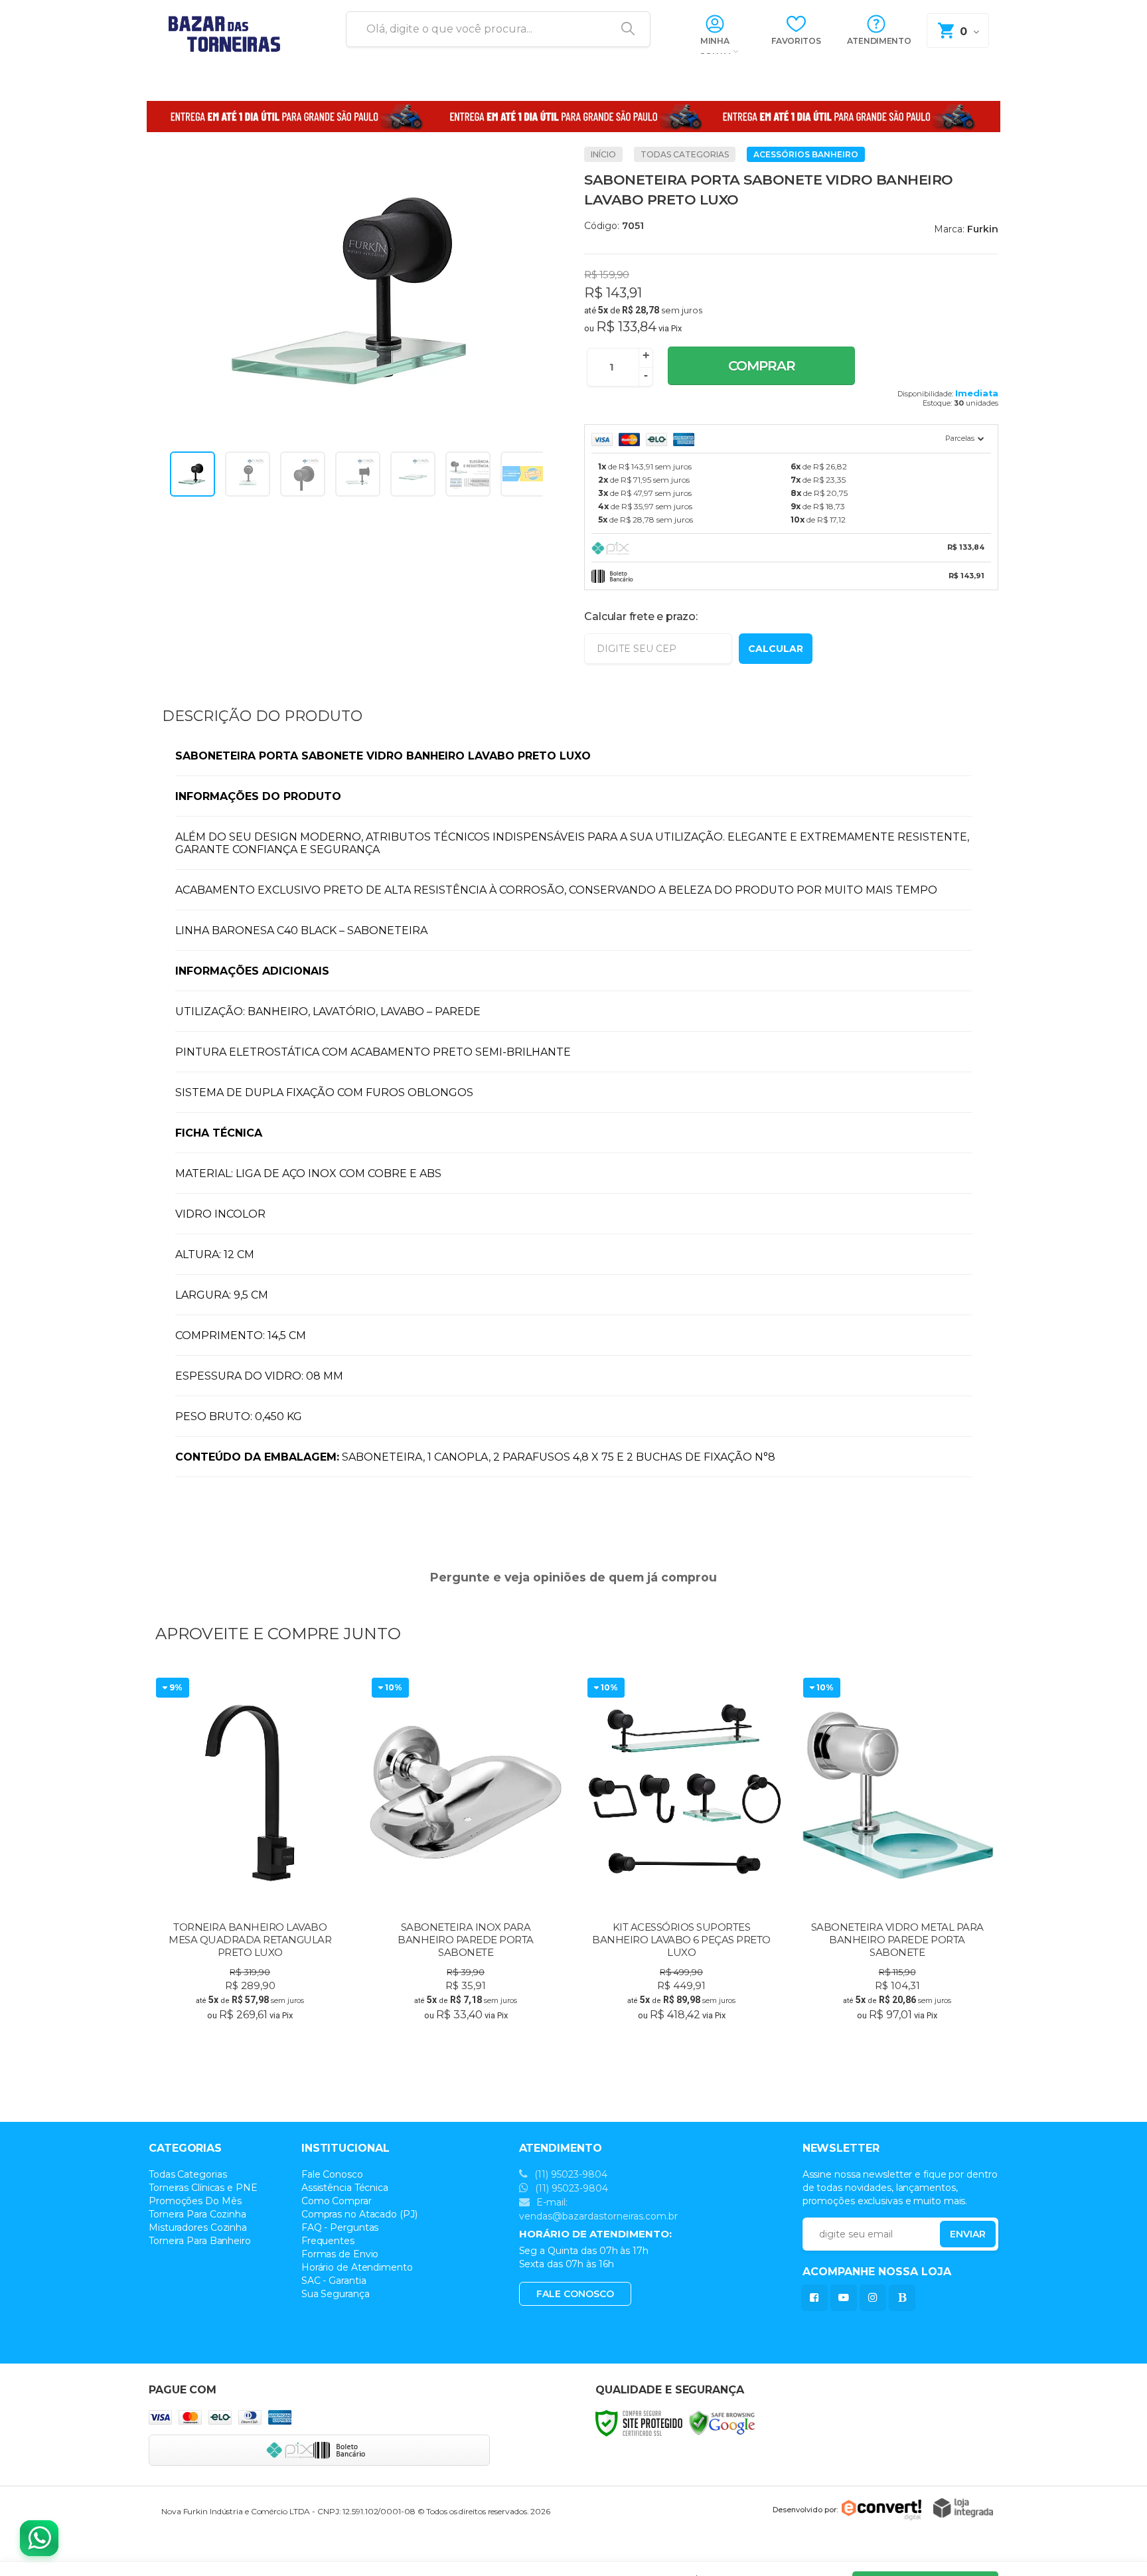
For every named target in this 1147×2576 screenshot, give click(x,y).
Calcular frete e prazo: (641, 616)
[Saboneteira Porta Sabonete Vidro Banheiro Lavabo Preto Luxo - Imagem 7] (523, 474)
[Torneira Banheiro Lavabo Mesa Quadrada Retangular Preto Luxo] (250, 1850)
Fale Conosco (332, 2174)
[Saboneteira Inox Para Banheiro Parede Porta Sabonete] (466, 1850)
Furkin (983, 229)
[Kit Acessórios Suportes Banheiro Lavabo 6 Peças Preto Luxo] (681, 1850)
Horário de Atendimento (357, 2267)
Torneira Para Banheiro (200, 2241)
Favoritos (796, 41)
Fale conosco (575, 2294)
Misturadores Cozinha (198, 2227)
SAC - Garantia (334, 2281)
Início (603, 154)
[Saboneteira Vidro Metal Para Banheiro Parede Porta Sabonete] (897, 1850)
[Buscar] (623, 29)
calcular (776, 649)
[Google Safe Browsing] (722, 2422)
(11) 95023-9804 (570, 2174)
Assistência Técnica (345, 2188)
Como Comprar (337, 2201)
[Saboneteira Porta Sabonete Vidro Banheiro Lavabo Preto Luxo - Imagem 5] (413, 474)
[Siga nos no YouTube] (846, 2297)
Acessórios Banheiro (806, 154)
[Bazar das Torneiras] (232, 30)
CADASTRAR (954, 2237)
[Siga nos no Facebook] (817, 2297)
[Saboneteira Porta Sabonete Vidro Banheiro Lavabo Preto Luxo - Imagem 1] (192, 474)
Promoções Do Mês (195, 2201)
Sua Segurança (336, 2294)
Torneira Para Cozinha (197, 2214)
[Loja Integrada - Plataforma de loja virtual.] (963, 2508)
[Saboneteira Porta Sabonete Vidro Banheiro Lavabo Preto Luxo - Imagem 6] (468, 474)
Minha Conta (715, 46)
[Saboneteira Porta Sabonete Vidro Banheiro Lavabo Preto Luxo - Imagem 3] (303, 474)
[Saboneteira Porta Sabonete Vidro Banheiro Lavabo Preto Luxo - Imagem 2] (248, 474)
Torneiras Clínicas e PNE (203, 2188)
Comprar (762, 366)
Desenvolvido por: (805, 2509)
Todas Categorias (685, 154)
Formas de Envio (340, 2254)
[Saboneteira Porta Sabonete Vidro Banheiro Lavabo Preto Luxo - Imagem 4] (358, 474)
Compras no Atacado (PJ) (359, 2214)
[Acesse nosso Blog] (905, 2297)
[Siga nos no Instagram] (876, 2297)
